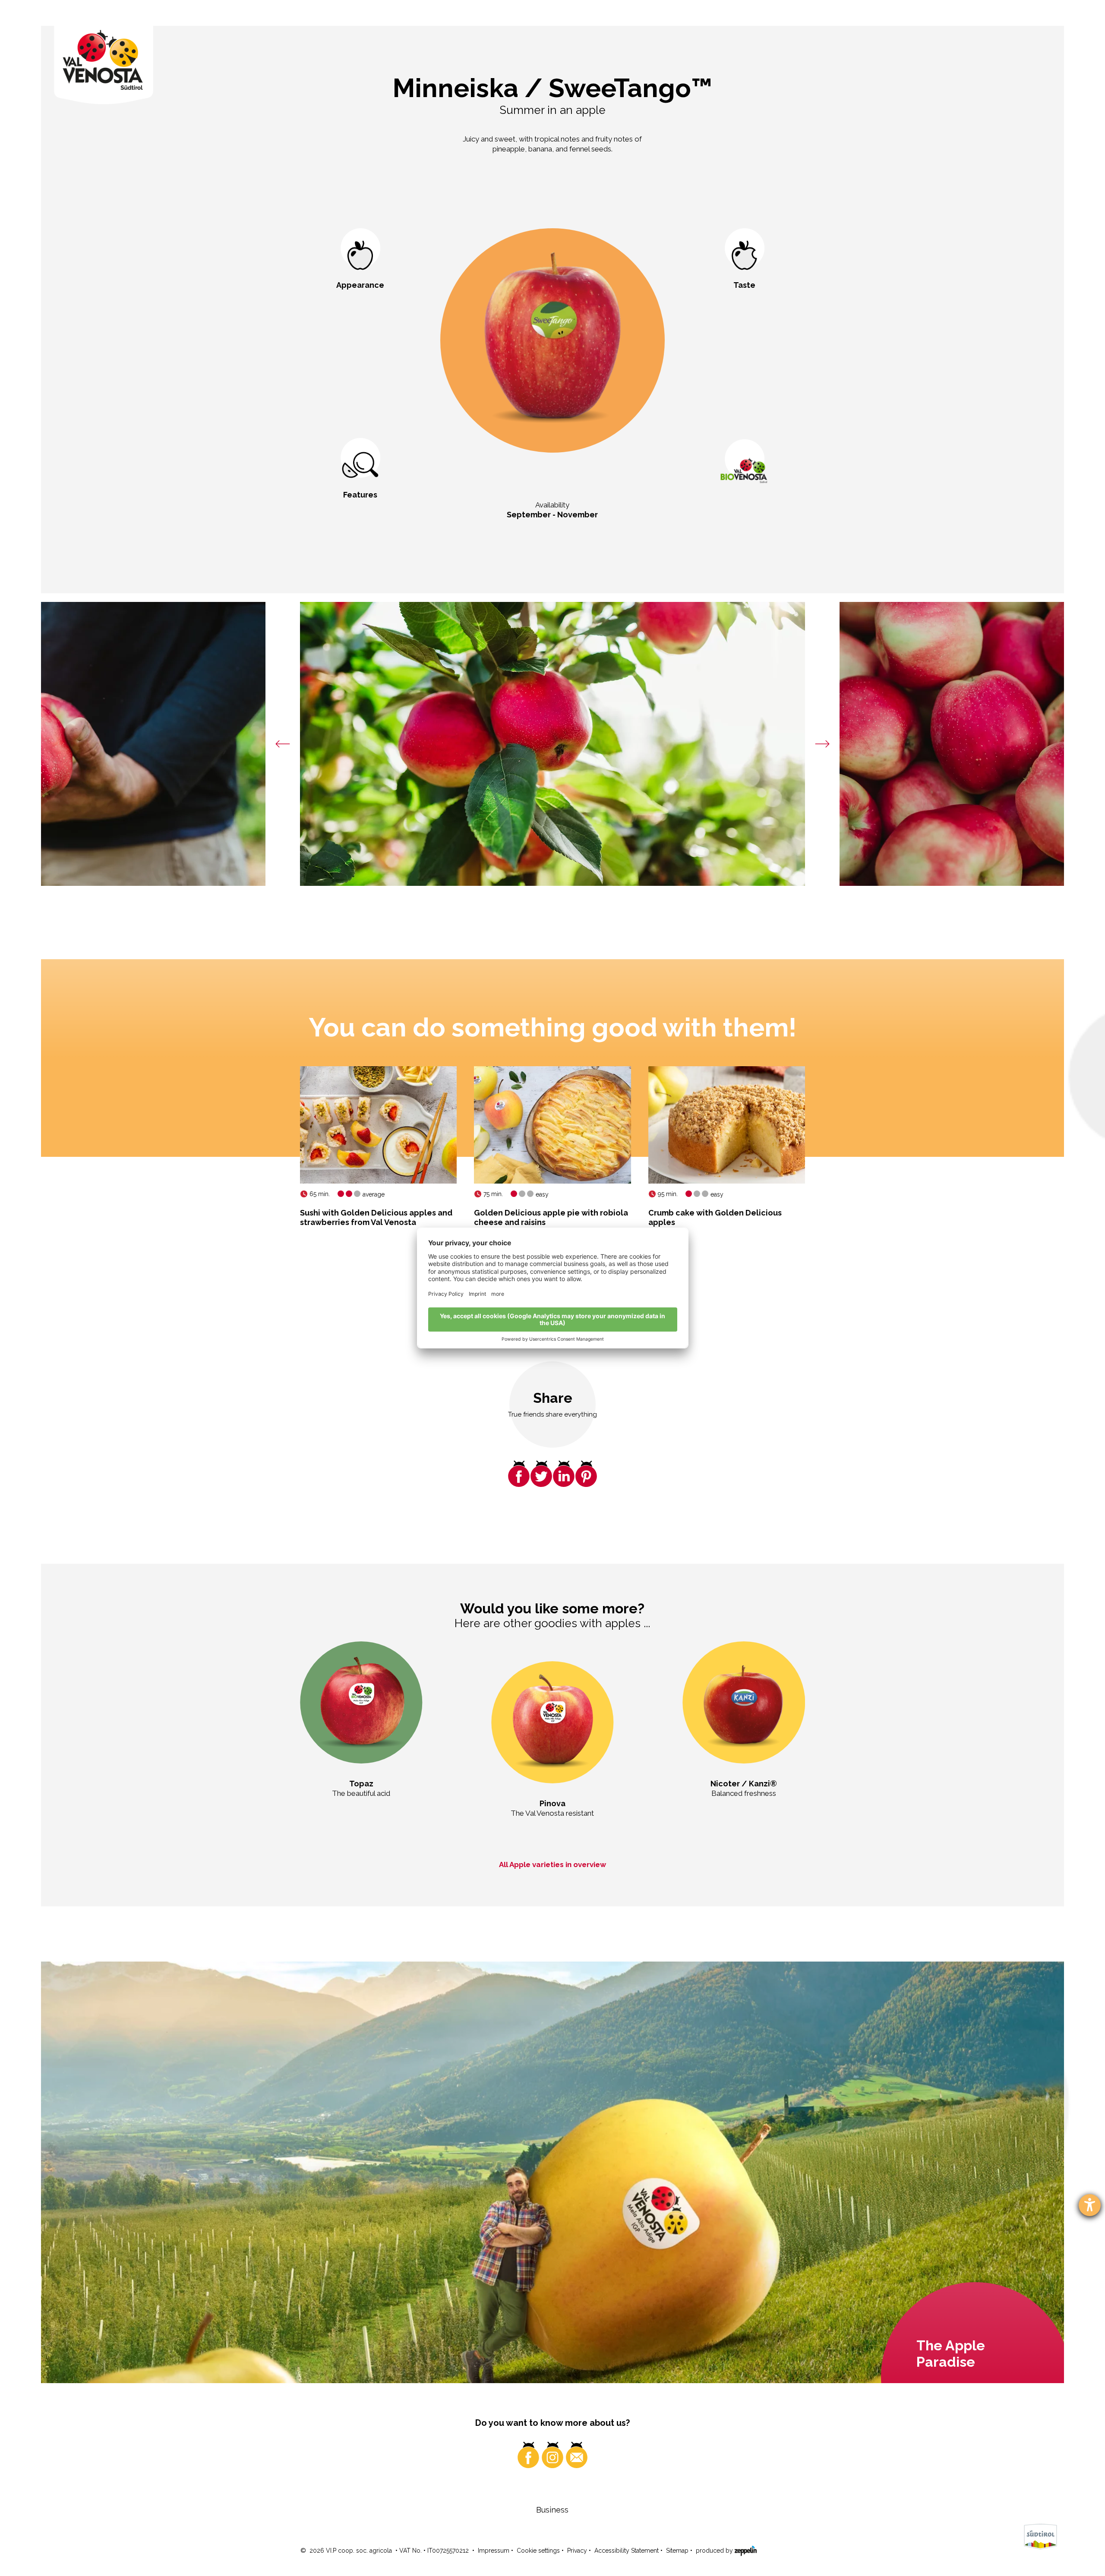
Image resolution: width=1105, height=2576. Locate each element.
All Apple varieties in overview (552, 1864)
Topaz (361, 1784)
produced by (715, 2551)
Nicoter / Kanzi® (744, 1784)
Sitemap (677, 2551)
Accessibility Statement (627, 2551)
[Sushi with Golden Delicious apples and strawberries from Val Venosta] (378, 1125)
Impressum (494, 2551)
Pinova (552, 1803)
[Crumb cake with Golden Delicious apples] (727, 1125)
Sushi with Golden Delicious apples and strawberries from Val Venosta (376, 1217)
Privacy (577, 2551)
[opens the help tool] (1090, 2205)
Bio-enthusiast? (745, 514)
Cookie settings (538, 2551)
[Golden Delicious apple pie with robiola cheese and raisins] (552, 1125)
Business (552, 2510)
